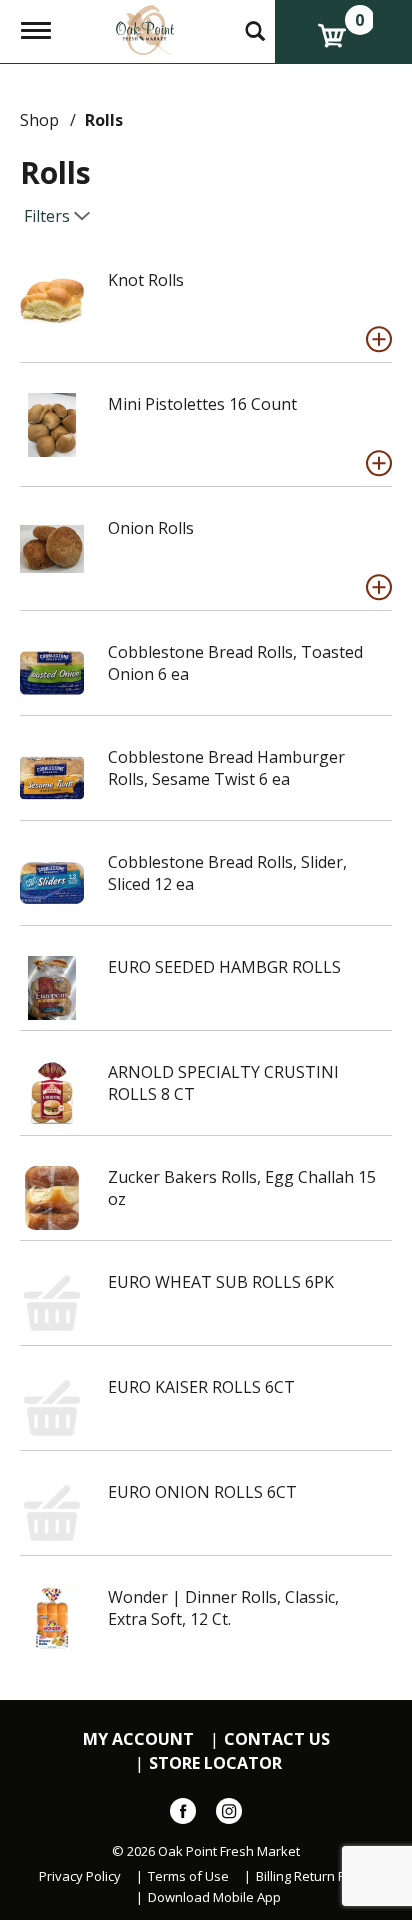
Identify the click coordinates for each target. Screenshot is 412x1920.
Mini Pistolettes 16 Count (202, 404)
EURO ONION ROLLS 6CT (202, 1492)
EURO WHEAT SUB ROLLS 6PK (221, 1282)
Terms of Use (188, 1876)
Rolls (104, 120)
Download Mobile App (214, 1897)
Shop (39, 120)
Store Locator (215, 1763)
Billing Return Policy (314, 1876)
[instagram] (229, 1815)
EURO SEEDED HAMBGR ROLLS (224, 967)
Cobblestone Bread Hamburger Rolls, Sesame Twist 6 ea (226, 768)
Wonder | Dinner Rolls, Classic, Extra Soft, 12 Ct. (223, 1608)
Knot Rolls (146, 280)
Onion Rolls (151, 528)
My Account (138, 1739)
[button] (379, 339)
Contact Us (277, 1739)
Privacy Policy (80, 1876)
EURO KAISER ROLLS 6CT (201, 1387)
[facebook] (183, 1815)
